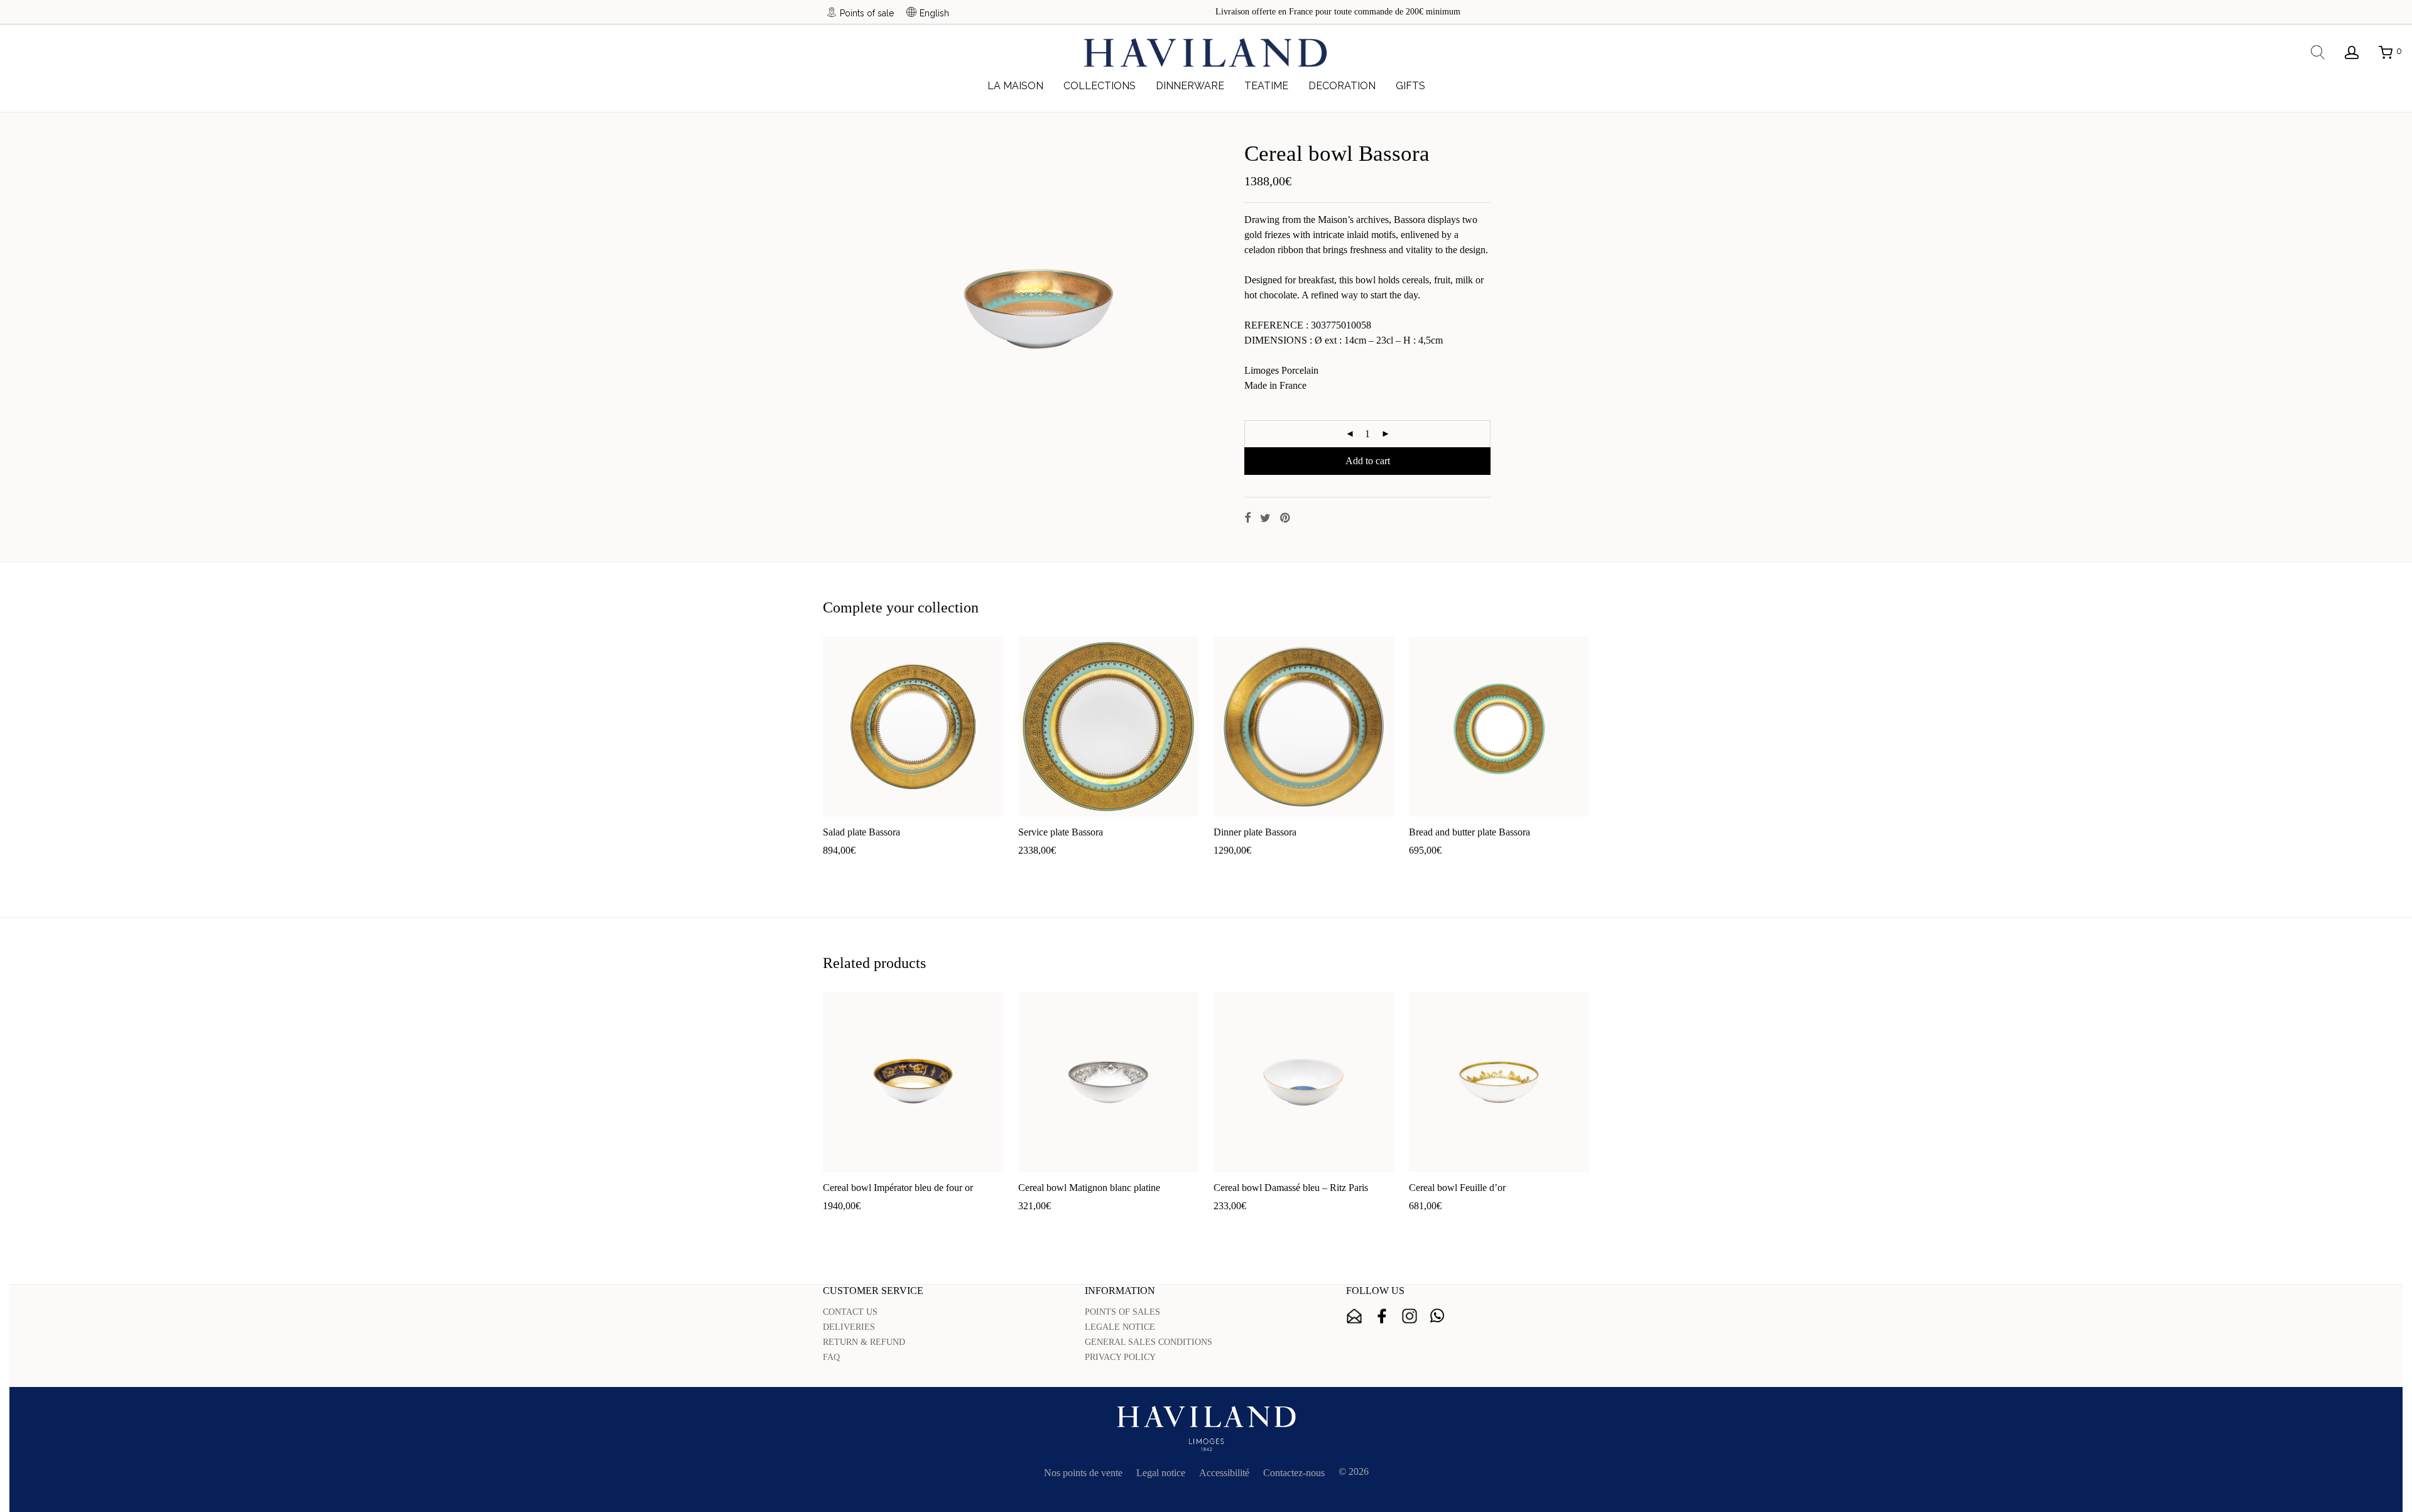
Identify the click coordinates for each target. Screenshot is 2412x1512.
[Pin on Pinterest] (1286, 518)
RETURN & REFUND (864, 1342)
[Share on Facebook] (1247, 518)
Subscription (1354, 1316)
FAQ (831, 1357)
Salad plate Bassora (861, 832)
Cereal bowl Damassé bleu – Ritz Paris (1291, 1188)
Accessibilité (1224, 1473)
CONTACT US (850, 1312)
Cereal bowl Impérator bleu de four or (898, 1188)
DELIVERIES (849, 1327)
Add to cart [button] (839, 870)
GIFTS (1410, 86)
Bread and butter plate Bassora (1469, 832)
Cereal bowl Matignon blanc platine (1089, 1188)
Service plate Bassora (1061, 832)
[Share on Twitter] (1265, 518)
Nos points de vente (1083, 1473)
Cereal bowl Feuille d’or (1457, 1188)
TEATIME (1266, 86)
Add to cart (1368, 461)
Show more (890, 870)
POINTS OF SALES (1122, 1312)
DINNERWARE (1190, 86)
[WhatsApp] (1437, 1316)
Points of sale (867, 13)
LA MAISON (1015, 86)
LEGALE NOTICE (1120, 1327)
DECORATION (1342, 86)
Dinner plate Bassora (1255, 832)
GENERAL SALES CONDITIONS (1149, 1342)
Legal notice (1161, 1473)
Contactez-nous (1294, 1473)
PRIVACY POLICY (1120, 1357)
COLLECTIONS (1100, 86)
